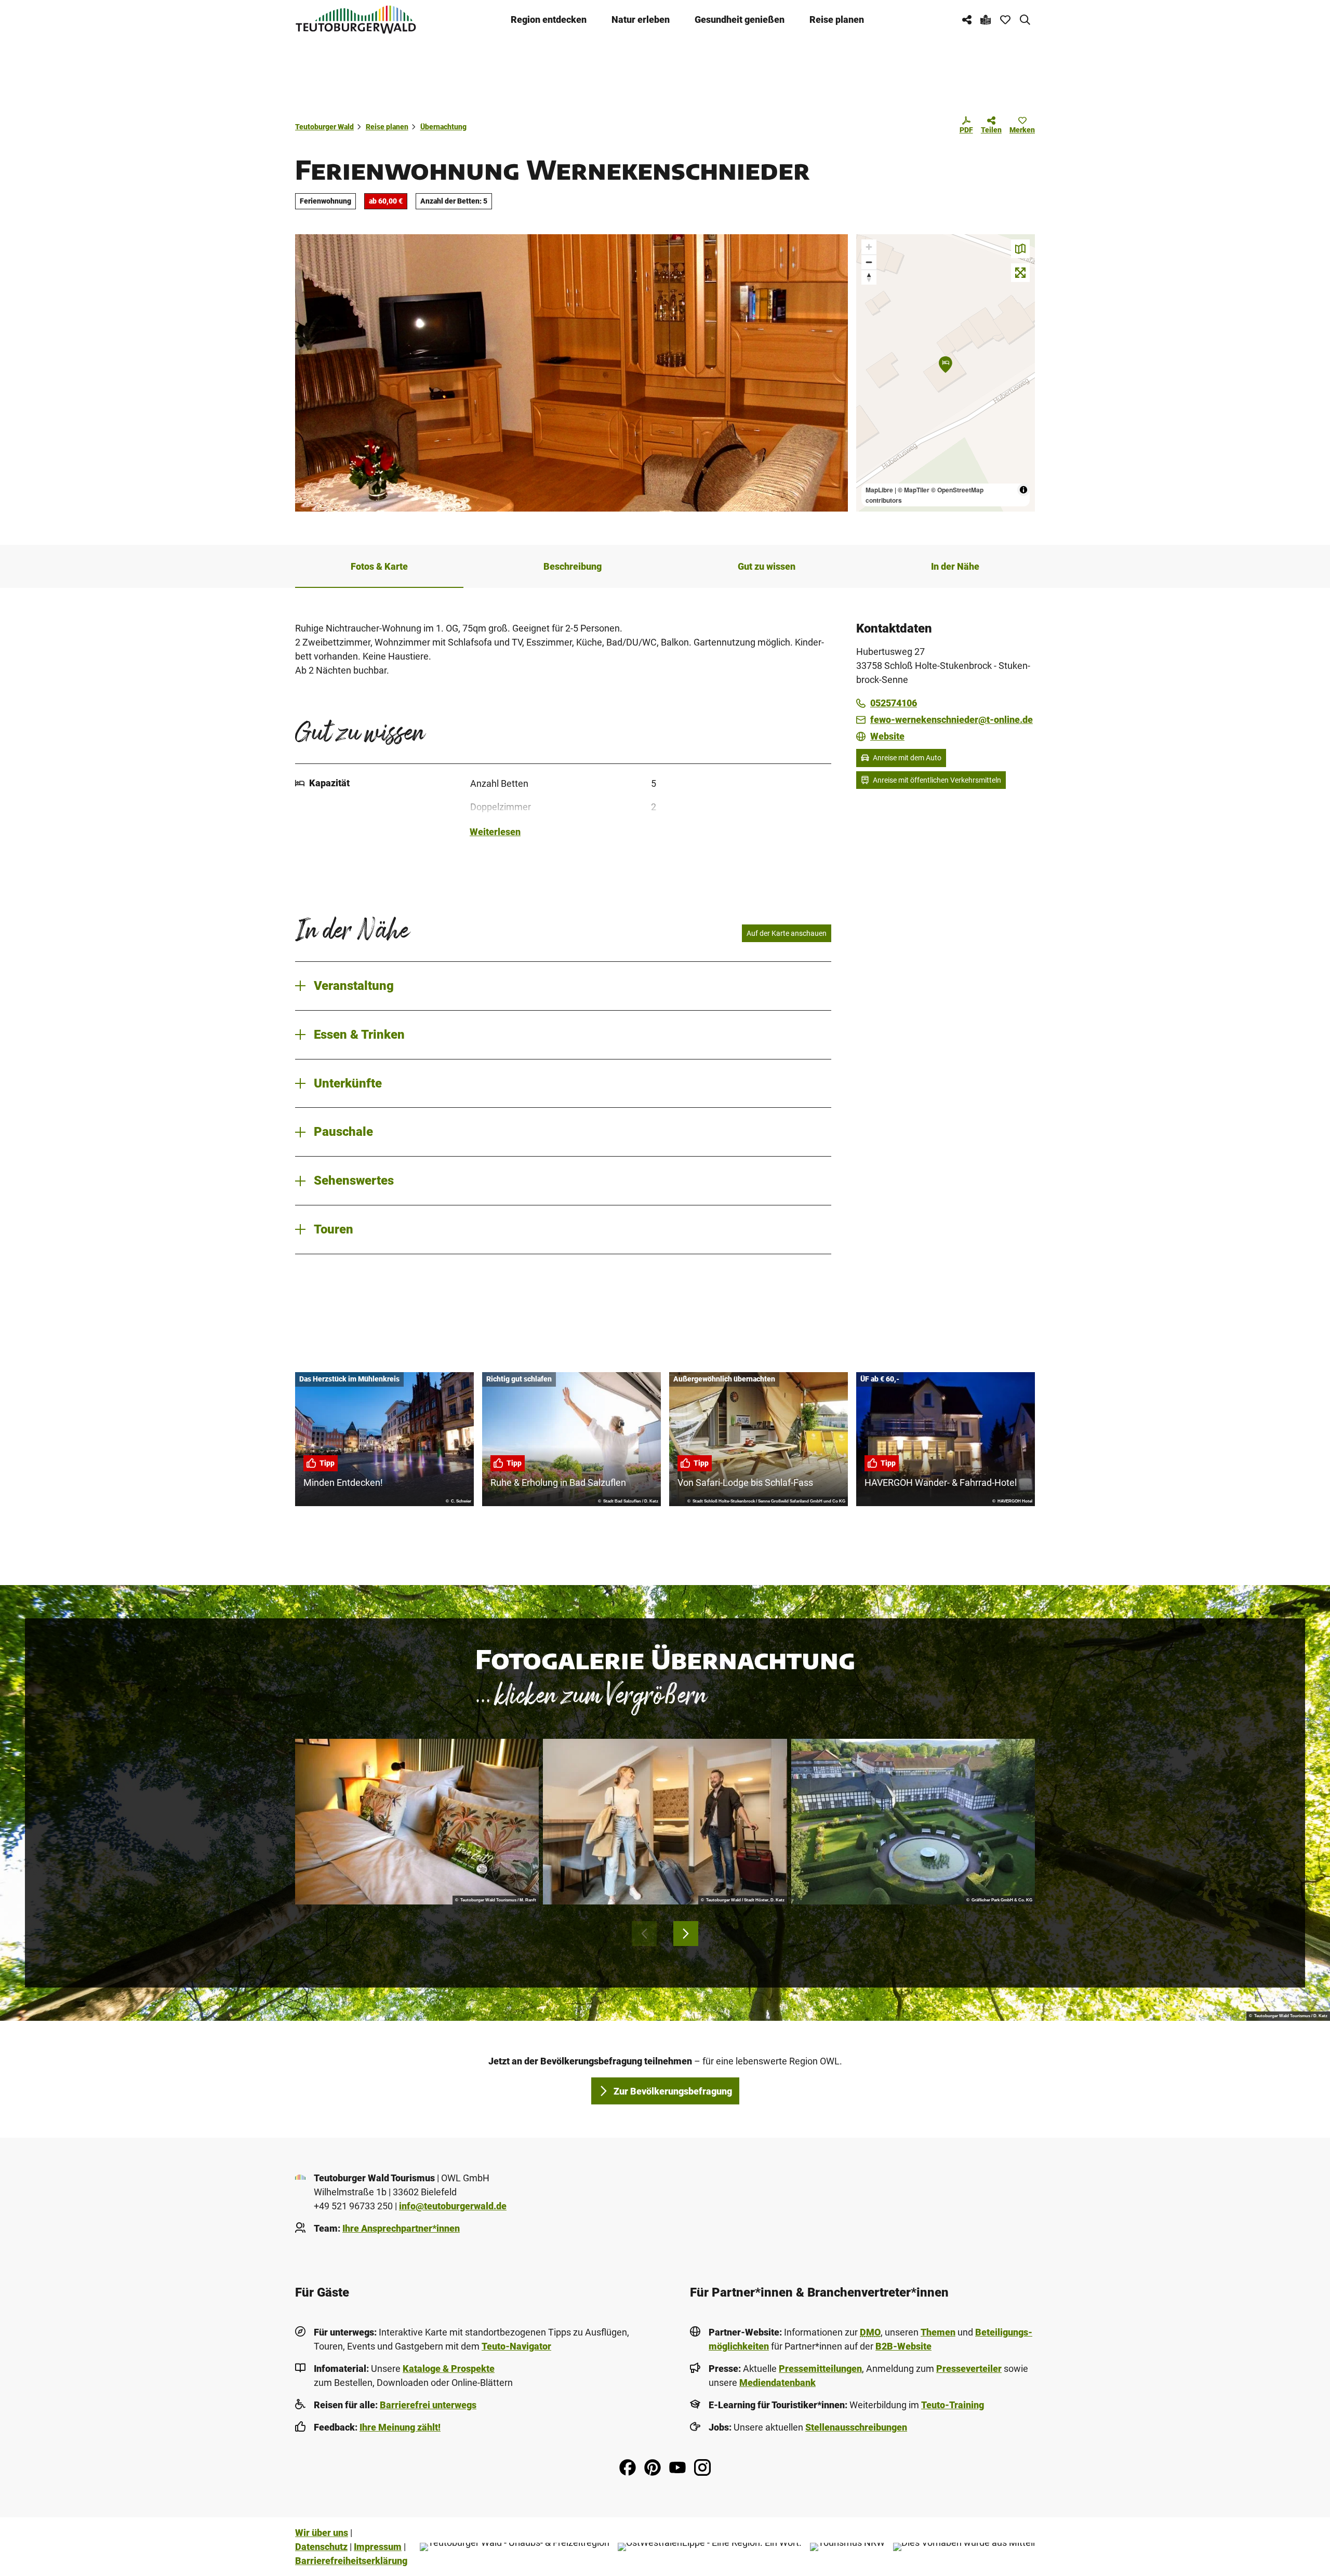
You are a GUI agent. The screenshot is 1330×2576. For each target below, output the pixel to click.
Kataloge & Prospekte (449, 2369)
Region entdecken (549, 19)
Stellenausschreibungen (856, 2427)
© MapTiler (914, 490)
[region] (946, 373)
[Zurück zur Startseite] (356, 19)
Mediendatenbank (777, 2383)
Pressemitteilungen (820, 2369)
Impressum (378, 2547)
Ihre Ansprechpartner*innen (401, 2228)
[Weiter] (686, 1934)
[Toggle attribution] (1023, 490)
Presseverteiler (969, 2369)
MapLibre (879, 490)
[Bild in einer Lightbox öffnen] (417, 1822)
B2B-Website (903, 2346)
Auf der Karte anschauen (787, 933)
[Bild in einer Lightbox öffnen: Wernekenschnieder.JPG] (571, 373)
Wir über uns (322, 2533)
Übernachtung (443, 127)
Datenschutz (321, 2547)
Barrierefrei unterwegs (428, 2405)
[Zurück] (644, 1934)
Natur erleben (641, 19)
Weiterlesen (495, 832)
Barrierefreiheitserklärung (351, 2561)
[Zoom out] (869, 262)
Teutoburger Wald (324, 127)
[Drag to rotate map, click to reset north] (869, 277)
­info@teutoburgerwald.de (453, 2206)
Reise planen (837, 19)
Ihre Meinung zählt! (400, 2427)
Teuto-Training (953, 2405)
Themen (938, 2332)
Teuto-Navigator (516, 2346)
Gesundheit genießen (740, 19)
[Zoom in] (869, 247)
